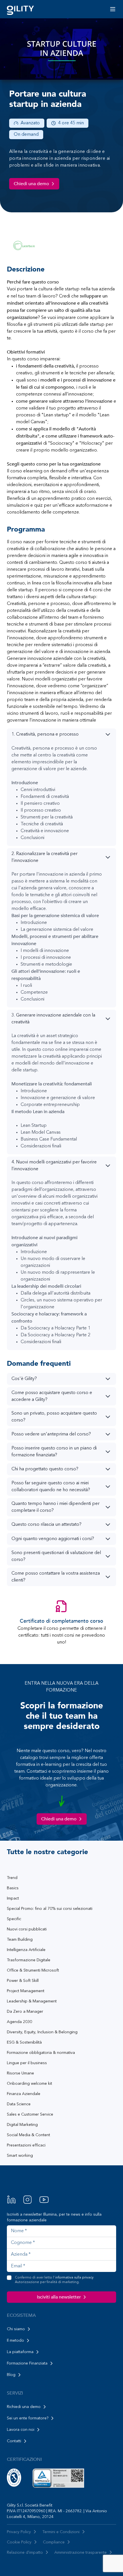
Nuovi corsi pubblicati (27, 1929)
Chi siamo (16, 2329)
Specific (14, 1919)
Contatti (14, 2441)
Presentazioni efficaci (26, 2145)
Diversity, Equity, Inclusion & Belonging (42, 2032)
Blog (11, 2375)
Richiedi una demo (24, 2407)
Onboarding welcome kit (29, 2084)
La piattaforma (20, 2352)
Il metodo (15, 2341)
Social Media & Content (28, 2135)
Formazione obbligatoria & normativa (41, 2053)
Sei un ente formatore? (28, 2418)
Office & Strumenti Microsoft (33, 1970)
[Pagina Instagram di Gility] (27, 2200)
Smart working (20, 2156)
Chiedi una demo (31, 184)
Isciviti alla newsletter (59, 2297)
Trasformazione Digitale (29, 1960)
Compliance (54, 2542)
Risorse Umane (20, 2073)
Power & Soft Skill (23, 1981)
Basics (13, 1888)
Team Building (20, 1940)
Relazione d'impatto (25, 2553)
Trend (12, 1878)
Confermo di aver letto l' (54, 2280)
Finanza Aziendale (24, 2094)
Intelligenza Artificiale (26, 1950)
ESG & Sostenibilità (24, 2042)
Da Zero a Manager (25, 2012)
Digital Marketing (22, 2125)
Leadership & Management (32, 2001)
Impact (13, 1898)
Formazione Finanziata (27, 2363)
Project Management (26, 1991)
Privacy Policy (19, 2532)
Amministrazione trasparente (81, 2553)
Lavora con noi (21, 2430)
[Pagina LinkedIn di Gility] (11, 2200)
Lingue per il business (27, 2063)
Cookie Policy (19, 2542)
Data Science (19, 2104)
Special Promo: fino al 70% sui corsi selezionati (50, 1909)
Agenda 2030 (19, 2022)
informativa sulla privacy (74, 2278)
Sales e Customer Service (30, 2114)
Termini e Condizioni (61, 2532)
